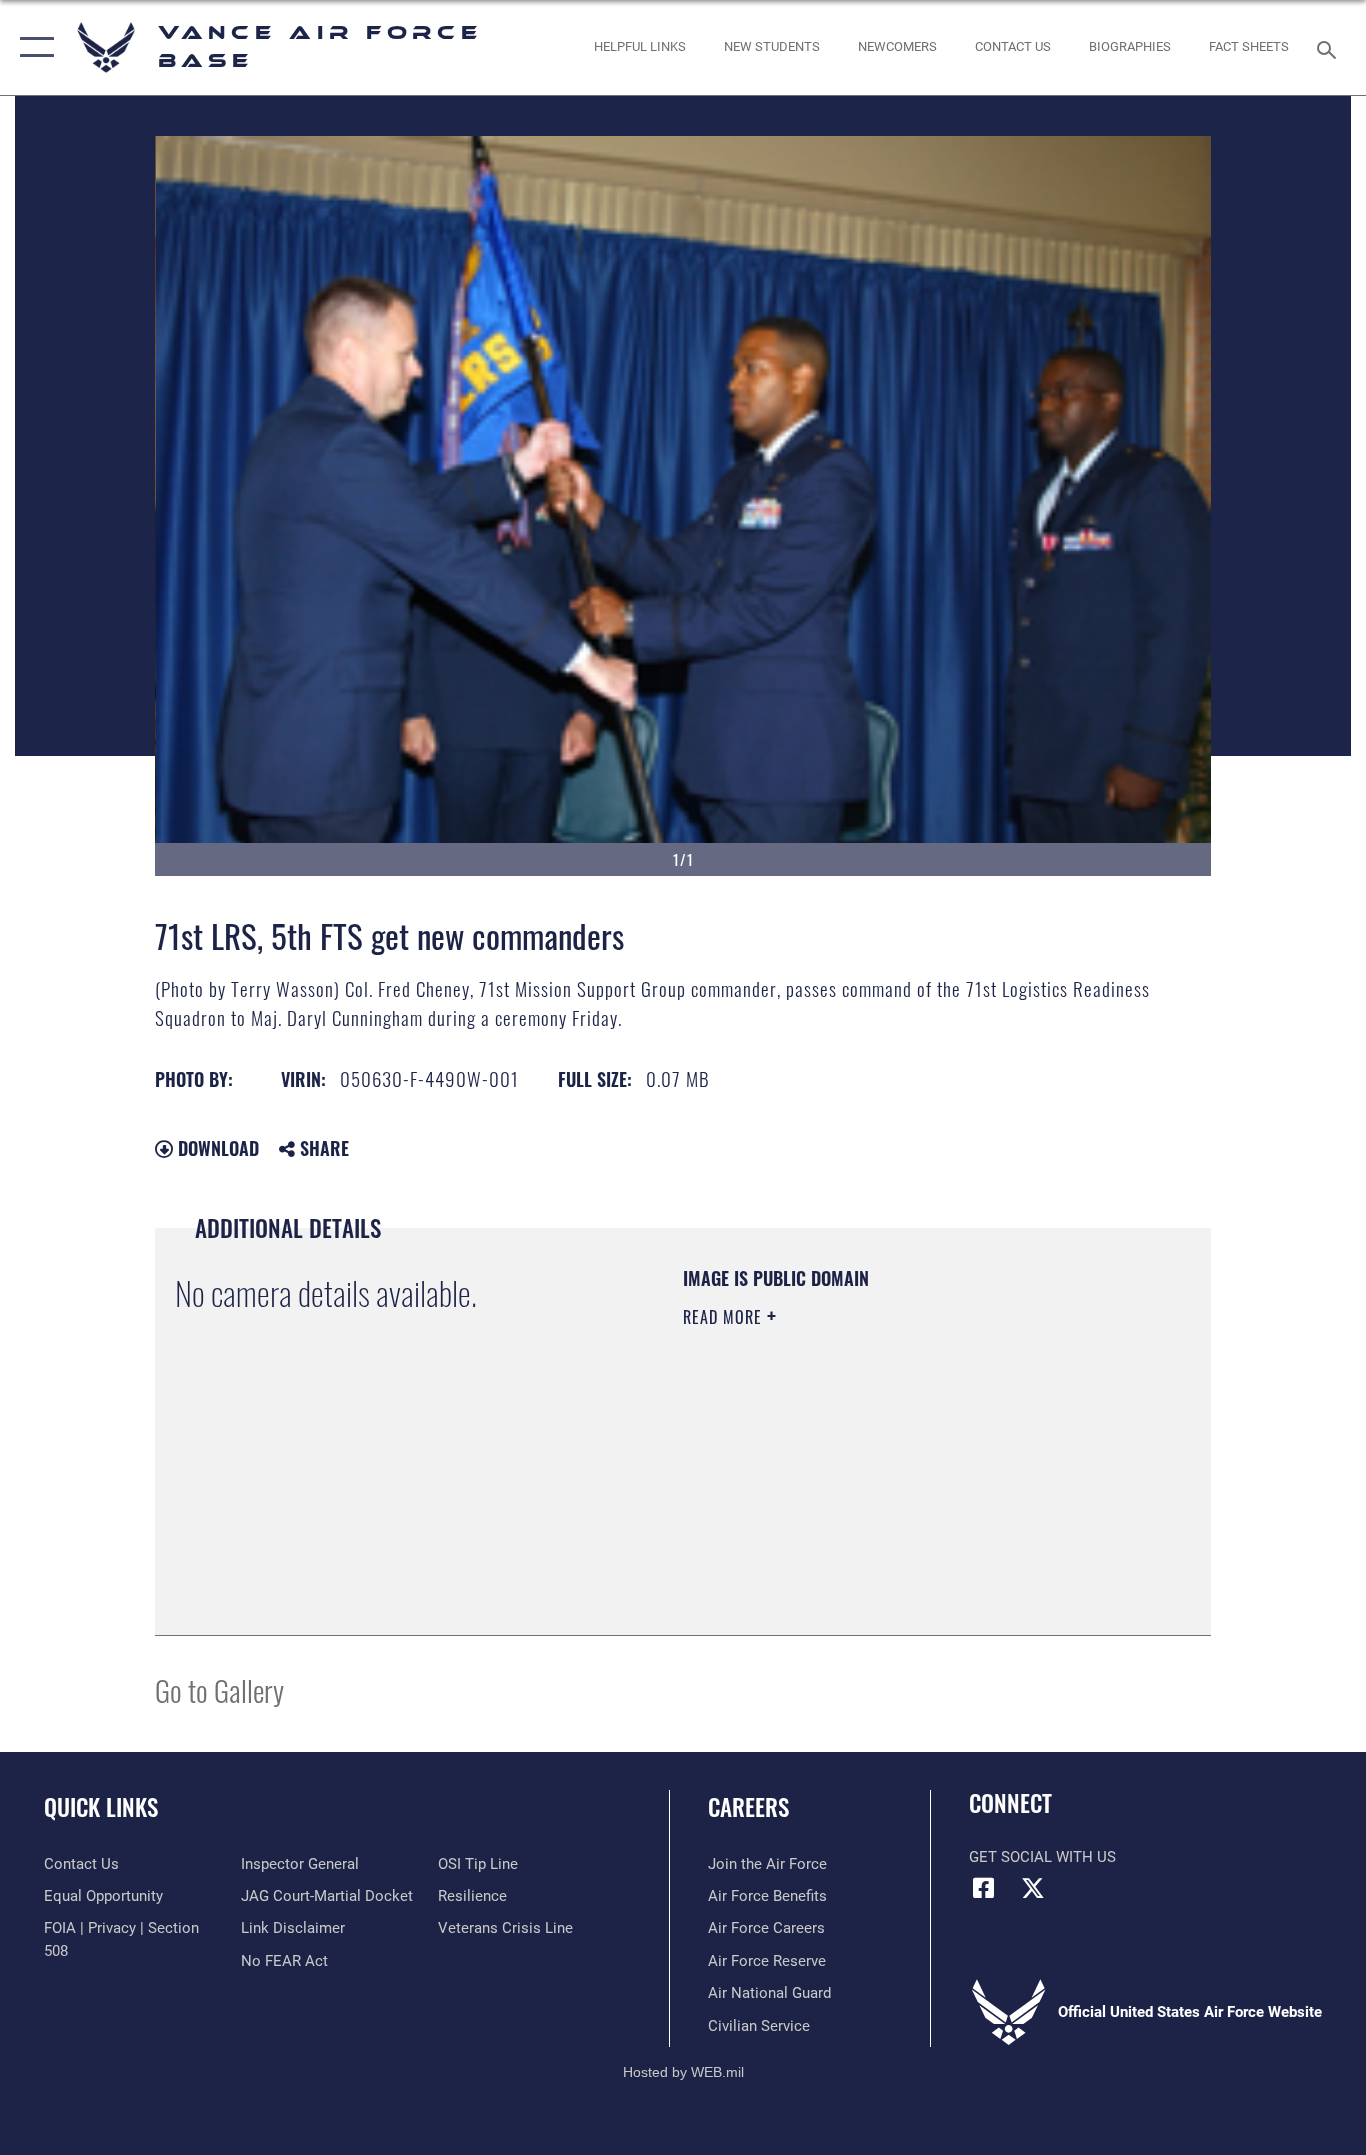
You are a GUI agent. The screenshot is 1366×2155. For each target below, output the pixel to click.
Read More (725, 1317)
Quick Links (101, 1807)
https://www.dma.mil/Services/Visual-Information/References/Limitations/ (917, 1472)
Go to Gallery (219, 1689)
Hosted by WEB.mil (683, 2072)
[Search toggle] (1330, 48)
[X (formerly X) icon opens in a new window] (1033, 1888)
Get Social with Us (1042, 1857)
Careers (748, 1807)
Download (216, 1148)
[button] (32, 47)
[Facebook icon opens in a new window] (984, 1888)
